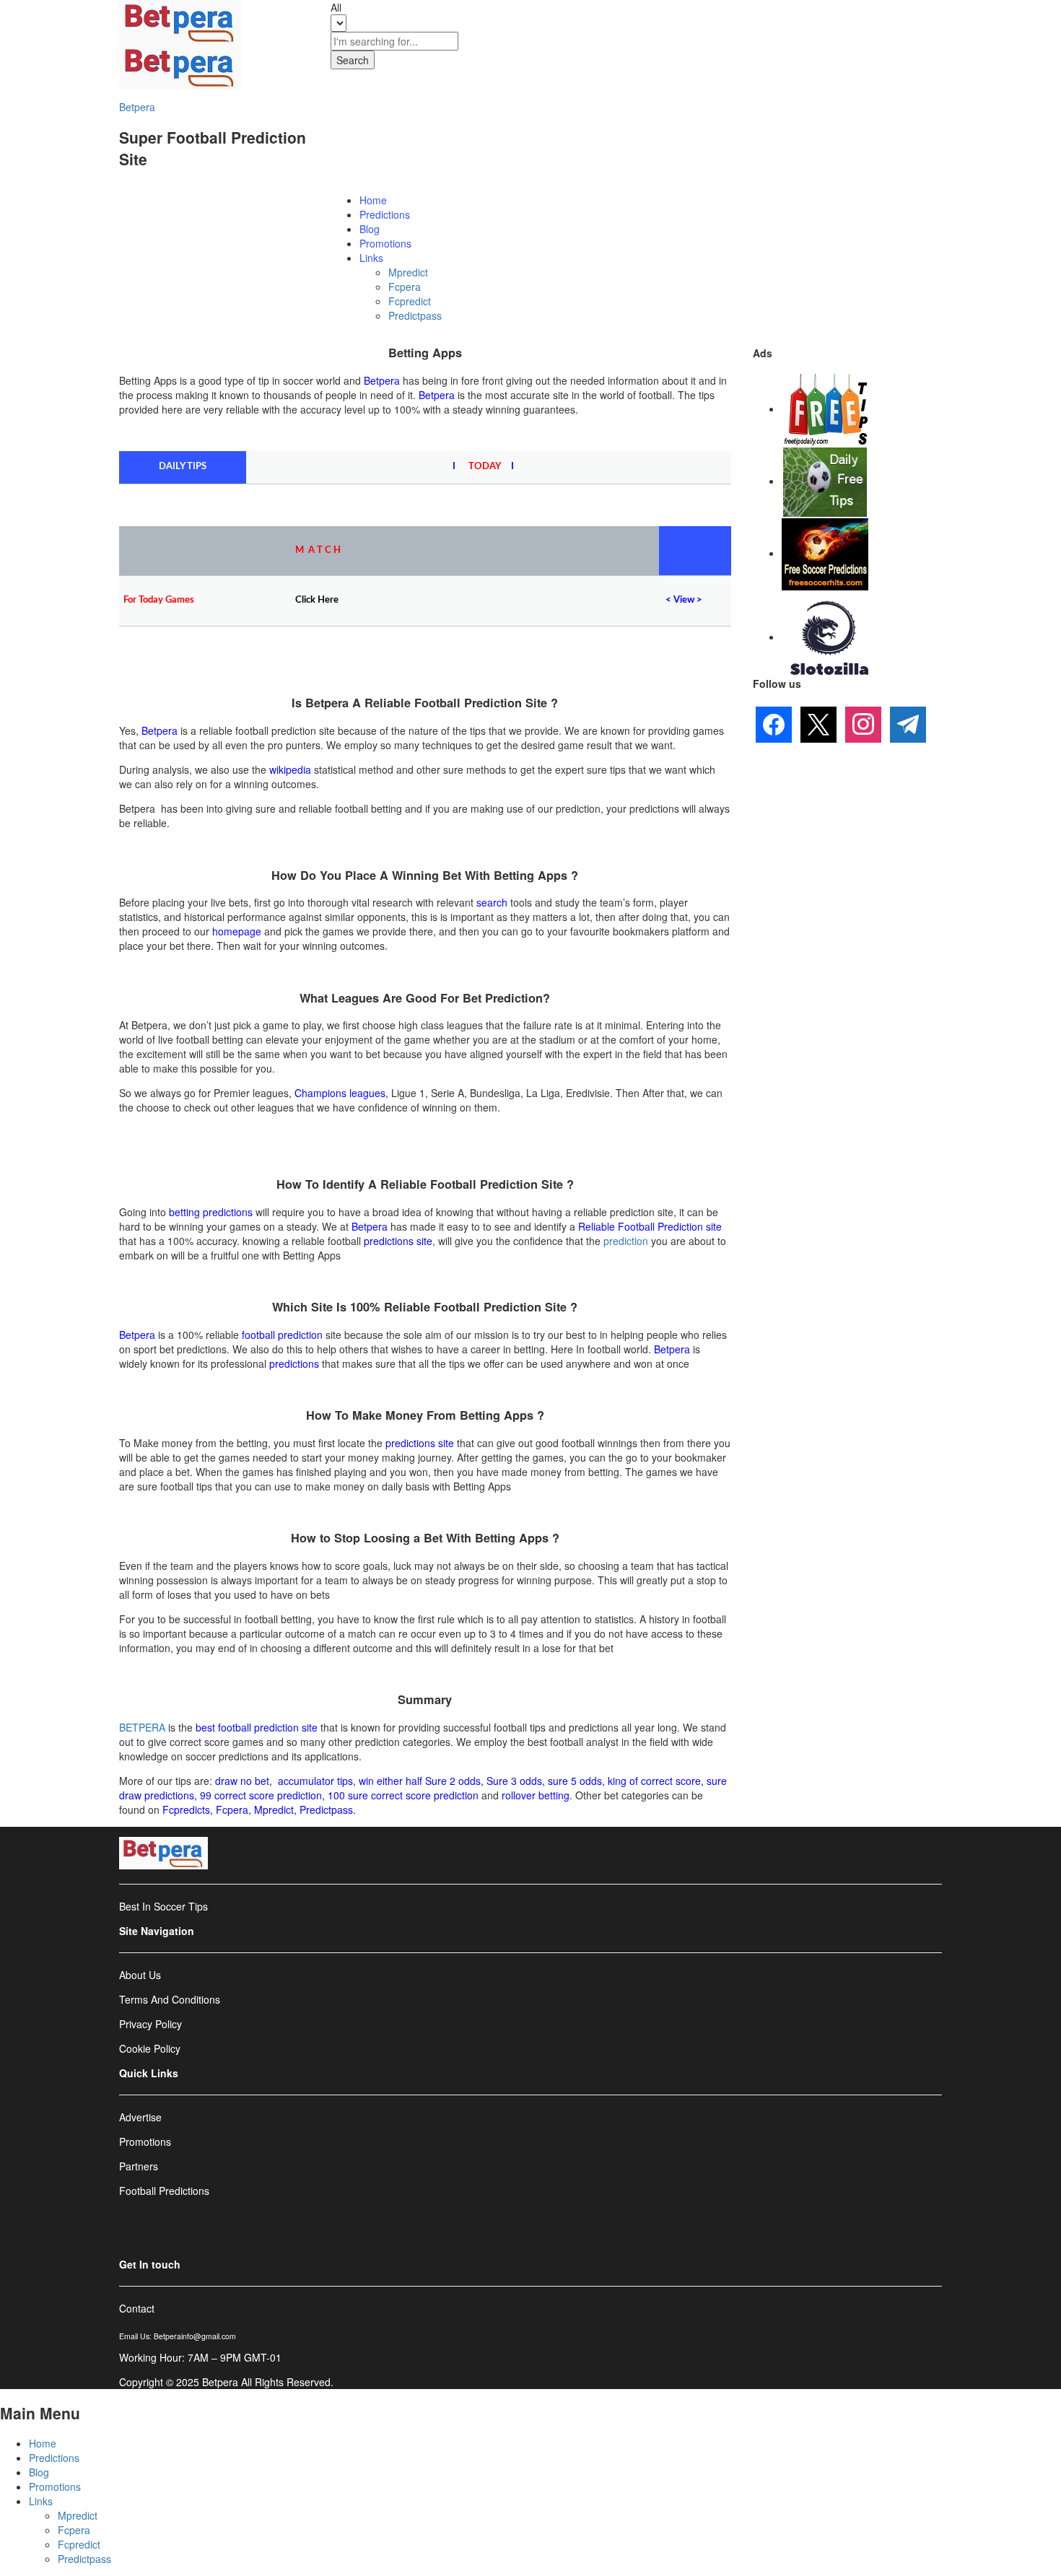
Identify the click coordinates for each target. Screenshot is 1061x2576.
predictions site (398, 1241)
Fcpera (405, 287)
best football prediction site (257, 1727)
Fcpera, (235, 1809)
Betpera (137, 107)
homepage (237, 931)
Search (353, 60)
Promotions (385, 243)
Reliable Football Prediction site (650, 1226)
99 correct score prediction (261, 1795)
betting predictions (211, 1212)
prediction (626, 1241)
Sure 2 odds (453, 1781)
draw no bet (242, 1781)
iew (687, 600)
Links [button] (371, 258)
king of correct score (654, 1781)
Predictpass (415, 315)
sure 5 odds (575, 1781)
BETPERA (142, 1727)
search (492, 902)
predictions (294, 1363)
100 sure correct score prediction (403, 1795)
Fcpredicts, (188, 1809)
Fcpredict (410, 301)
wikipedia (290, 769)
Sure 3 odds (514, 1781)
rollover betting (536, 1795)
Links (41, 2501)
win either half (390, 1781)
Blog (370, 229)
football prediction (282, 1335)
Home (373, 200)
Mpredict (408, 272)
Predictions (385, 214)
